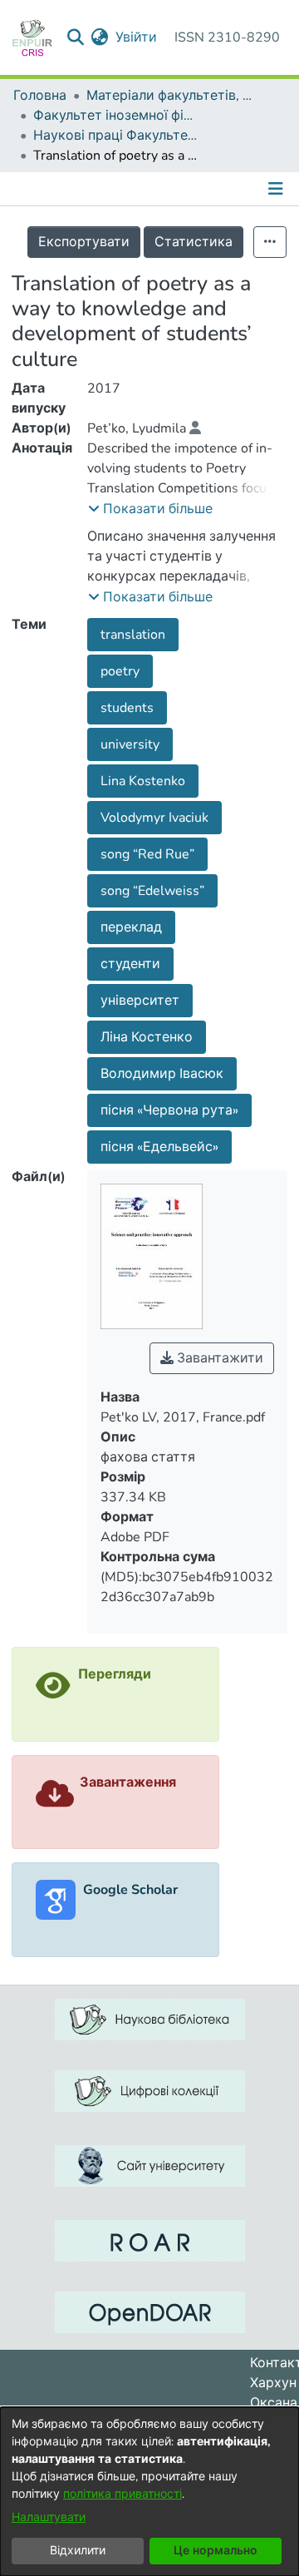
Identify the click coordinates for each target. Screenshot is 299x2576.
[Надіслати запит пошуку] (76, 37)
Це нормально (216, 2551)
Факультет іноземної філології (116, 116)
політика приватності (123, 2494)
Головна (40, 96)
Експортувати (84, 242)
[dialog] (149, 2492)
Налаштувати (49, 2517)
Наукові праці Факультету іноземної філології (116, 136)
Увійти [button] (137, 37)
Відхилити (78, 2551)
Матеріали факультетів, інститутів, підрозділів (169, 96)
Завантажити (218, 1358)
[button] (150, 509)
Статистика (194, 242)
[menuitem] (100, 37)
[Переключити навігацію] (277, 189)
